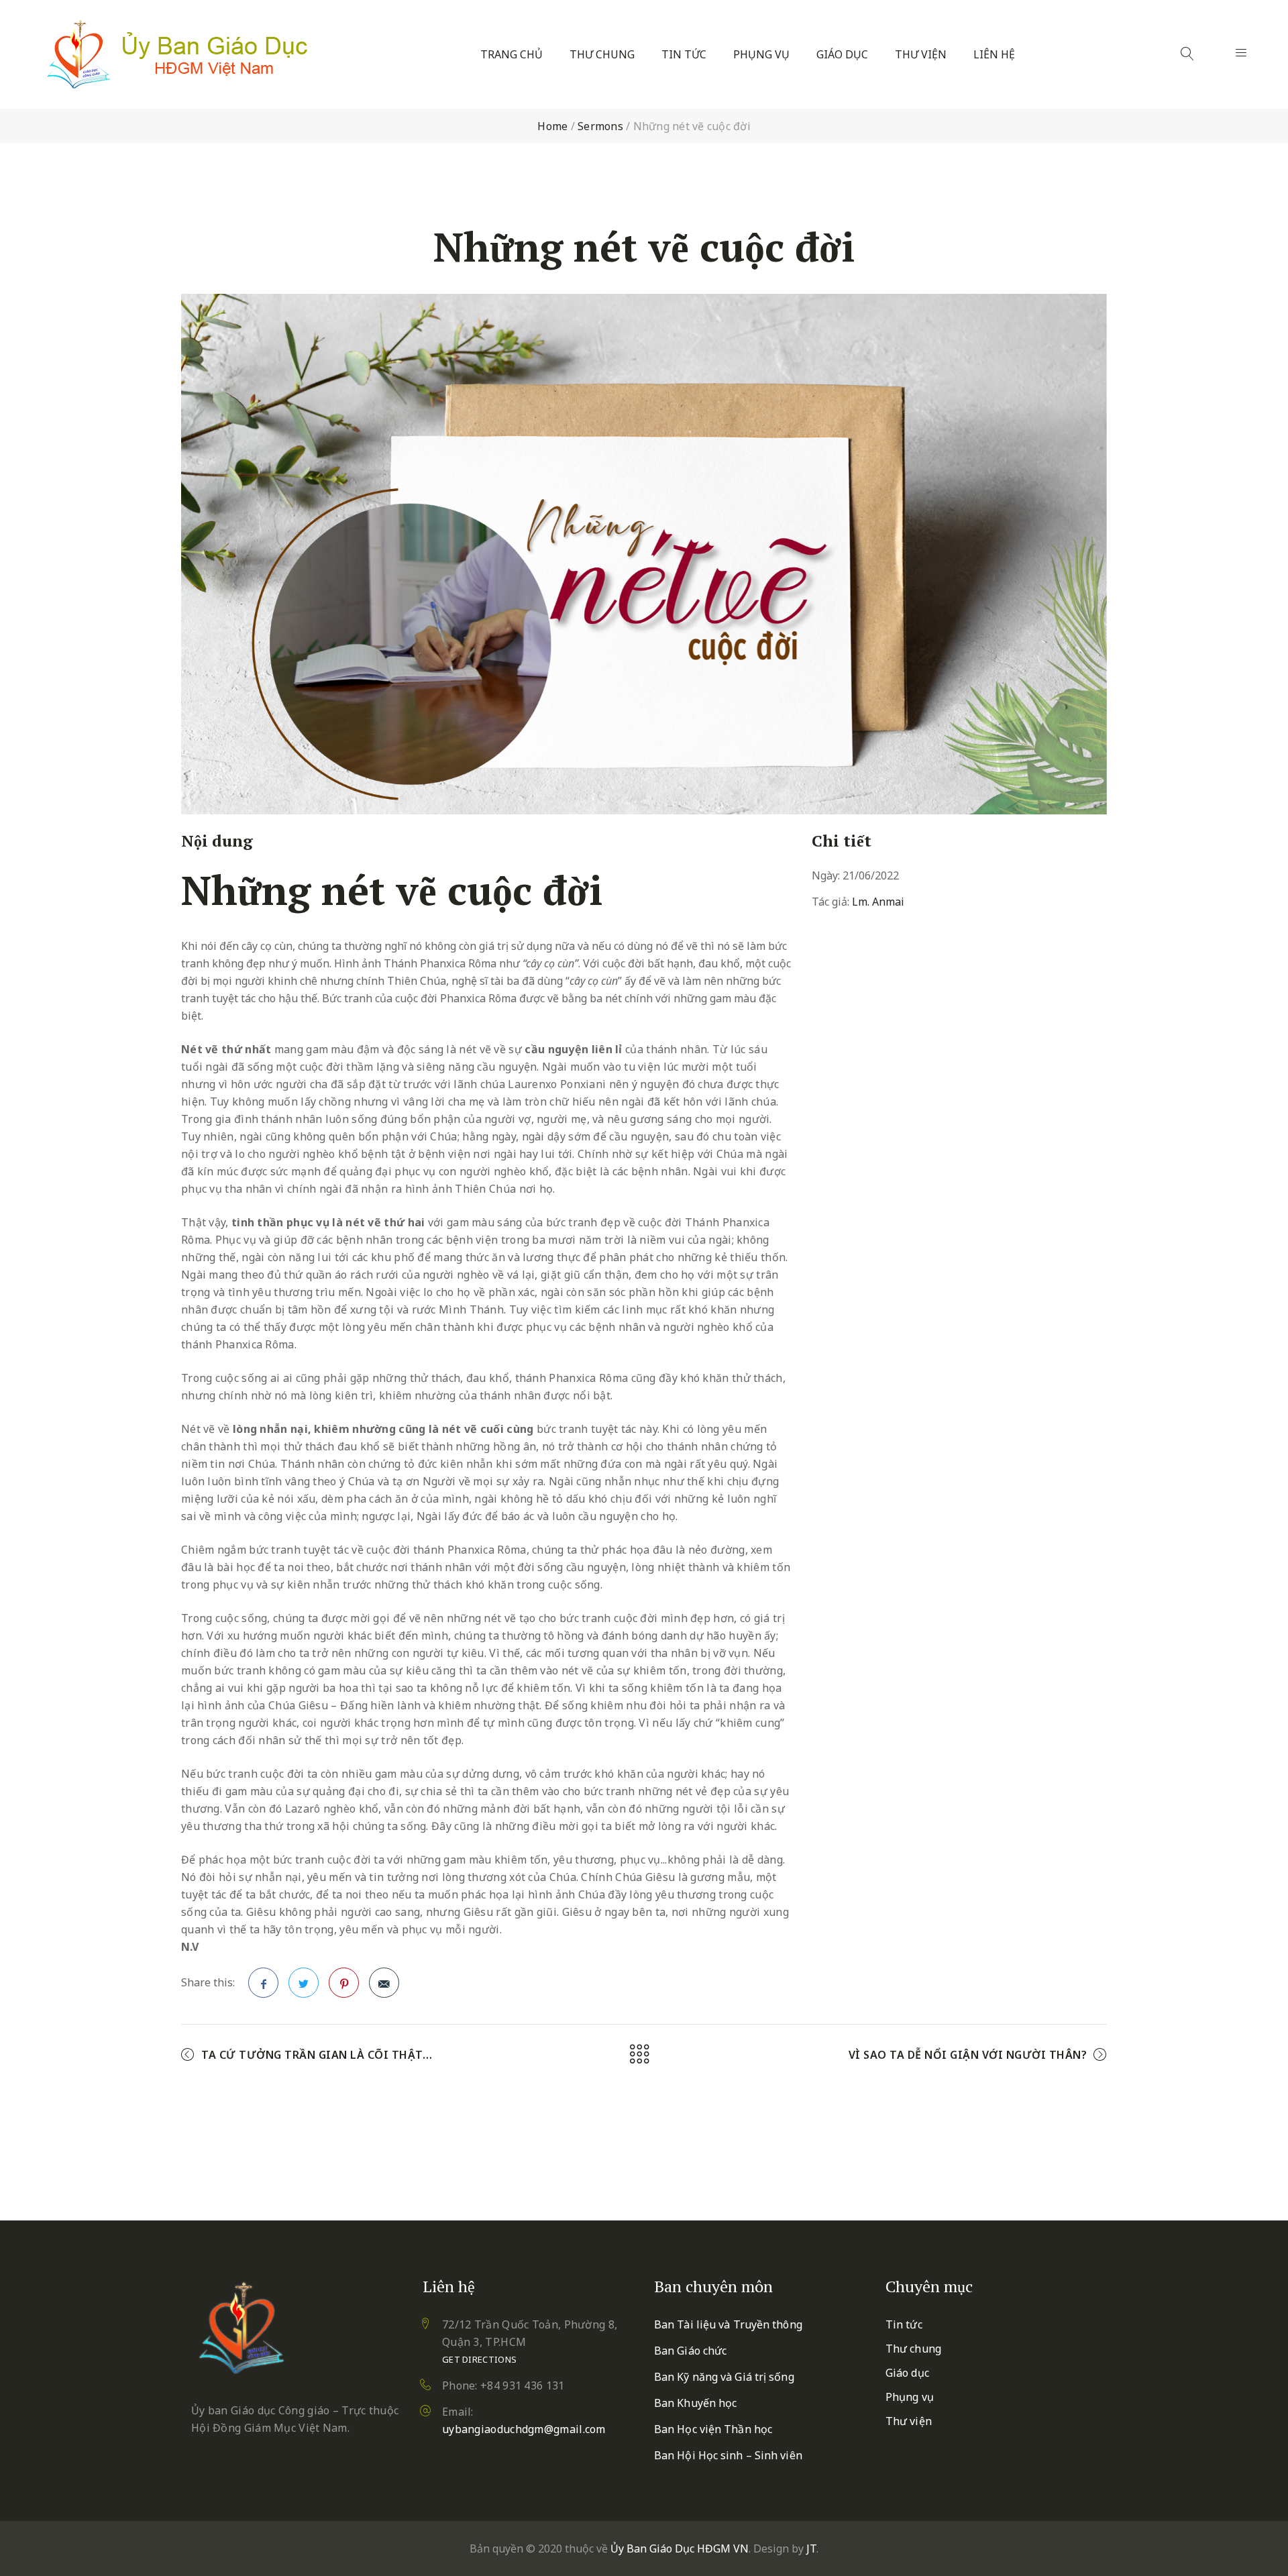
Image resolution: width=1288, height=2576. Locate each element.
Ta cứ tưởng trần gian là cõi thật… (317, 2055)
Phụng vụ (761, 55)
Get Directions (479, 2359)
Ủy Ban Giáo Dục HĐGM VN (680, 2548)
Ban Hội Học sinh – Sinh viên (728, 2455)
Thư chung (602, 55)
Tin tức (684, 55)
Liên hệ (994, 55)
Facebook (263, 1983)
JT (811, 2548)
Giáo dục (842, 55)
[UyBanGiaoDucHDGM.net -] (177, 54)
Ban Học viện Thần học (713, 2429)
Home (552, 126)
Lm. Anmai (878, 902)
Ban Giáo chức (690, 2351)
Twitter (304, 1983)
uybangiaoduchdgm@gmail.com (524, 2429)
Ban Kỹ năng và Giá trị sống (724, 2377)
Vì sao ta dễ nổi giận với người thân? (968, 2055)
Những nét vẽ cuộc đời (392, 890)
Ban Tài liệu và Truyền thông (728, 2324)
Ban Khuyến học (695, 2403)
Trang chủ (512, 55)
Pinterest (344, 1983)
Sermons (600, 126)
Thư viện (921, 55)
